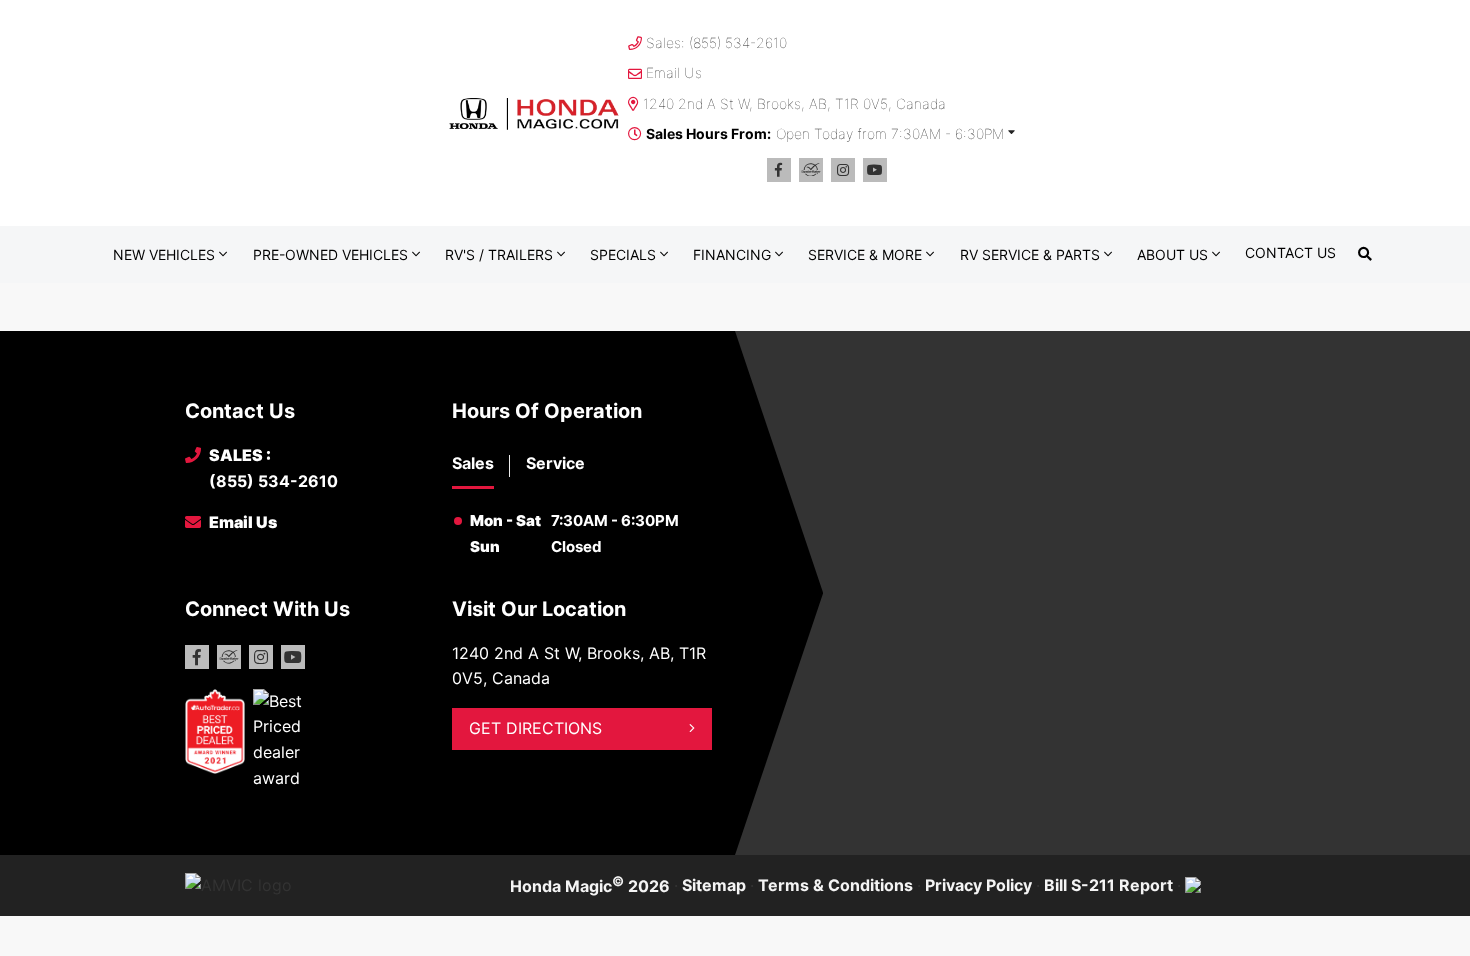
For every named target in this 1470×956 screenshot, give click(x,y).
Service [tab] (555, 463)
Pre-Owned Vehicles (330, 254)
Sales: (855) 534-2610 (716, 42)
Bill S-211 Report (1108, 885)
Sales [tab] (473, 463)
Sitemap (714, 885)
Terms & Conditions (835, 885)
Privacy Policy (978, 885)
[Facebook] (779, 170)
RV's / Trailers (499, 254)
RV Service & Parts (1030, 254)
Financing (732, 254)
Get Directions (535, 728)
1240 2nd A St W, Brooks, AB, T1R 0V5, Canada (794, 103)
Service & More (865, 254)
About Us (1172, 254)
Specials (623, 254)
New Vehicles (164, 254)
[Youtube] (875, 170)
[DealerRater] (811, 170)
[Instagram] (843, 170)
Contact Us (1290, 252)
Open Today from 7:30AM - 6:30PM (890, 133)
